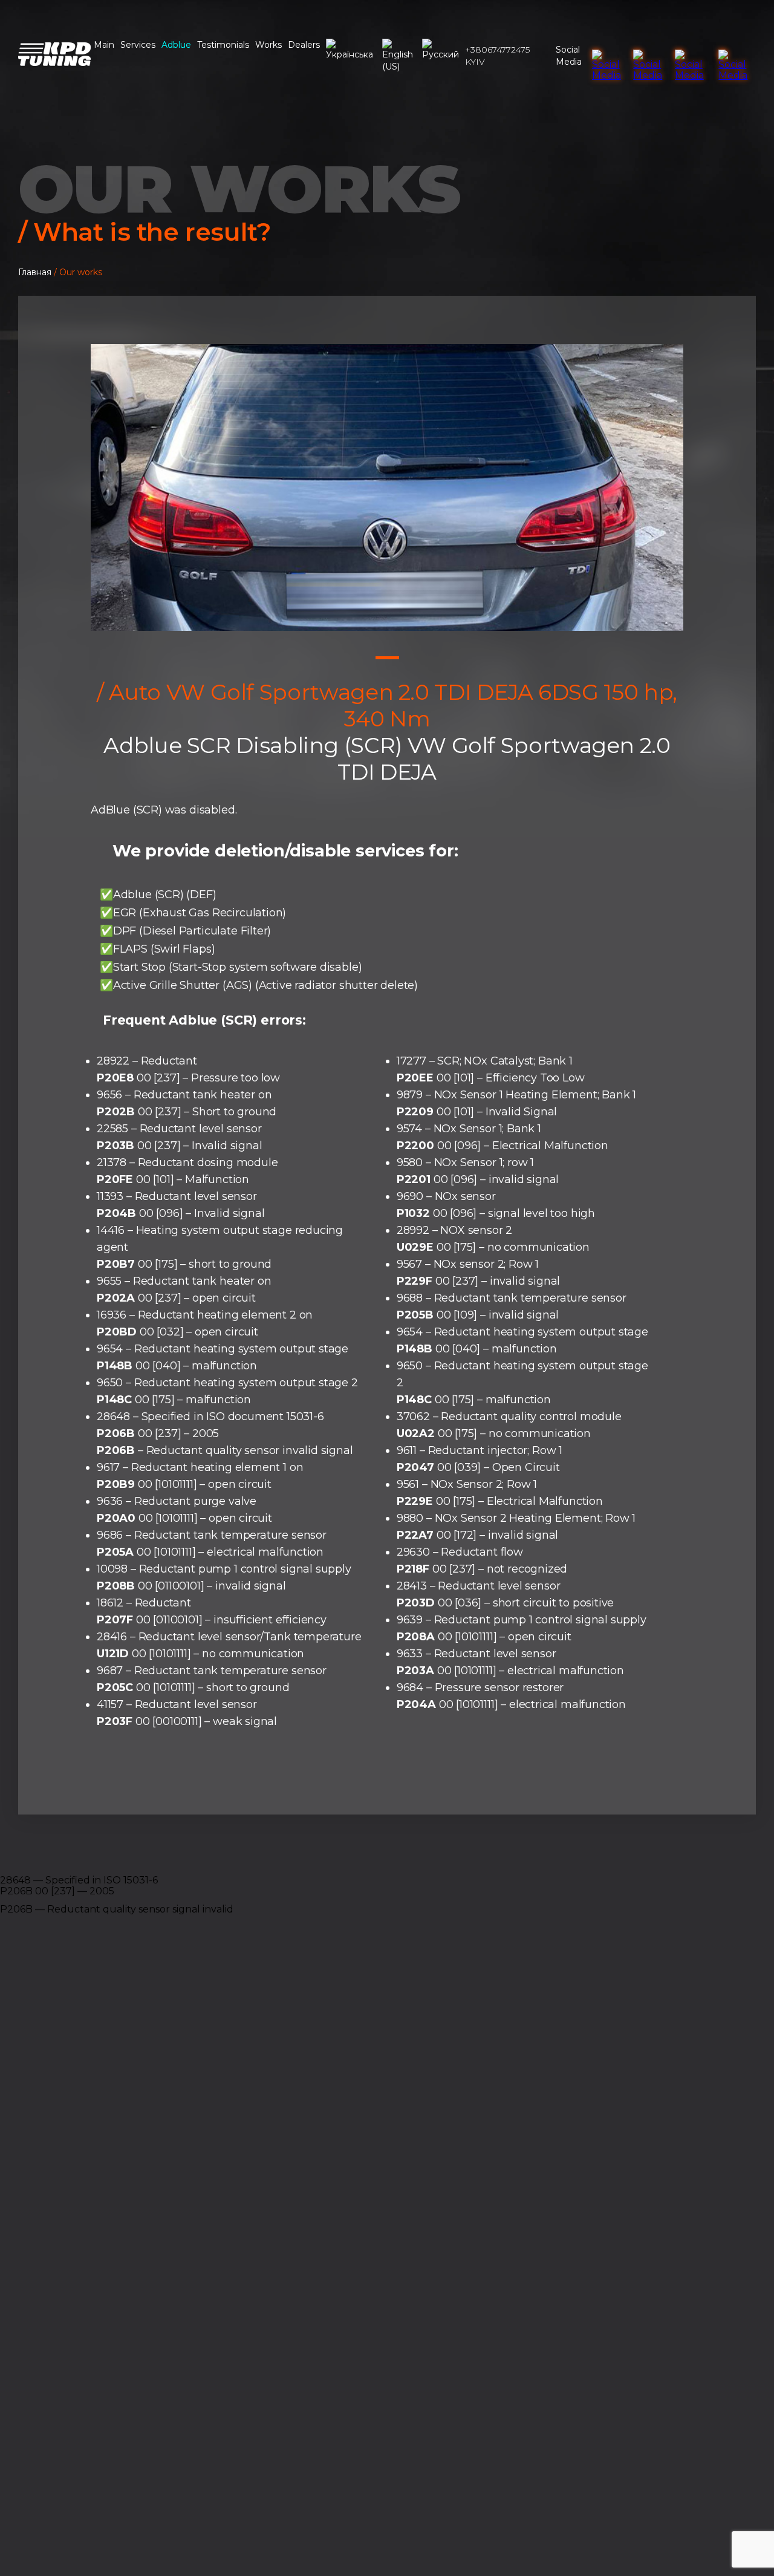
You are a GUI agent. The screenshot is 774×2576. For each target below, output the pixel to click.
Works (268, 45)
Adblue (176, 45)
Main (104, 45)
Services (138, 45)
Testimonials (223, 45)
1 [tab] (387, 658)
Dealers (304, 45)
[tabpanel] (387, 487)
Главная (35, 272)
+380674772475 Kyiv (497, 56)
